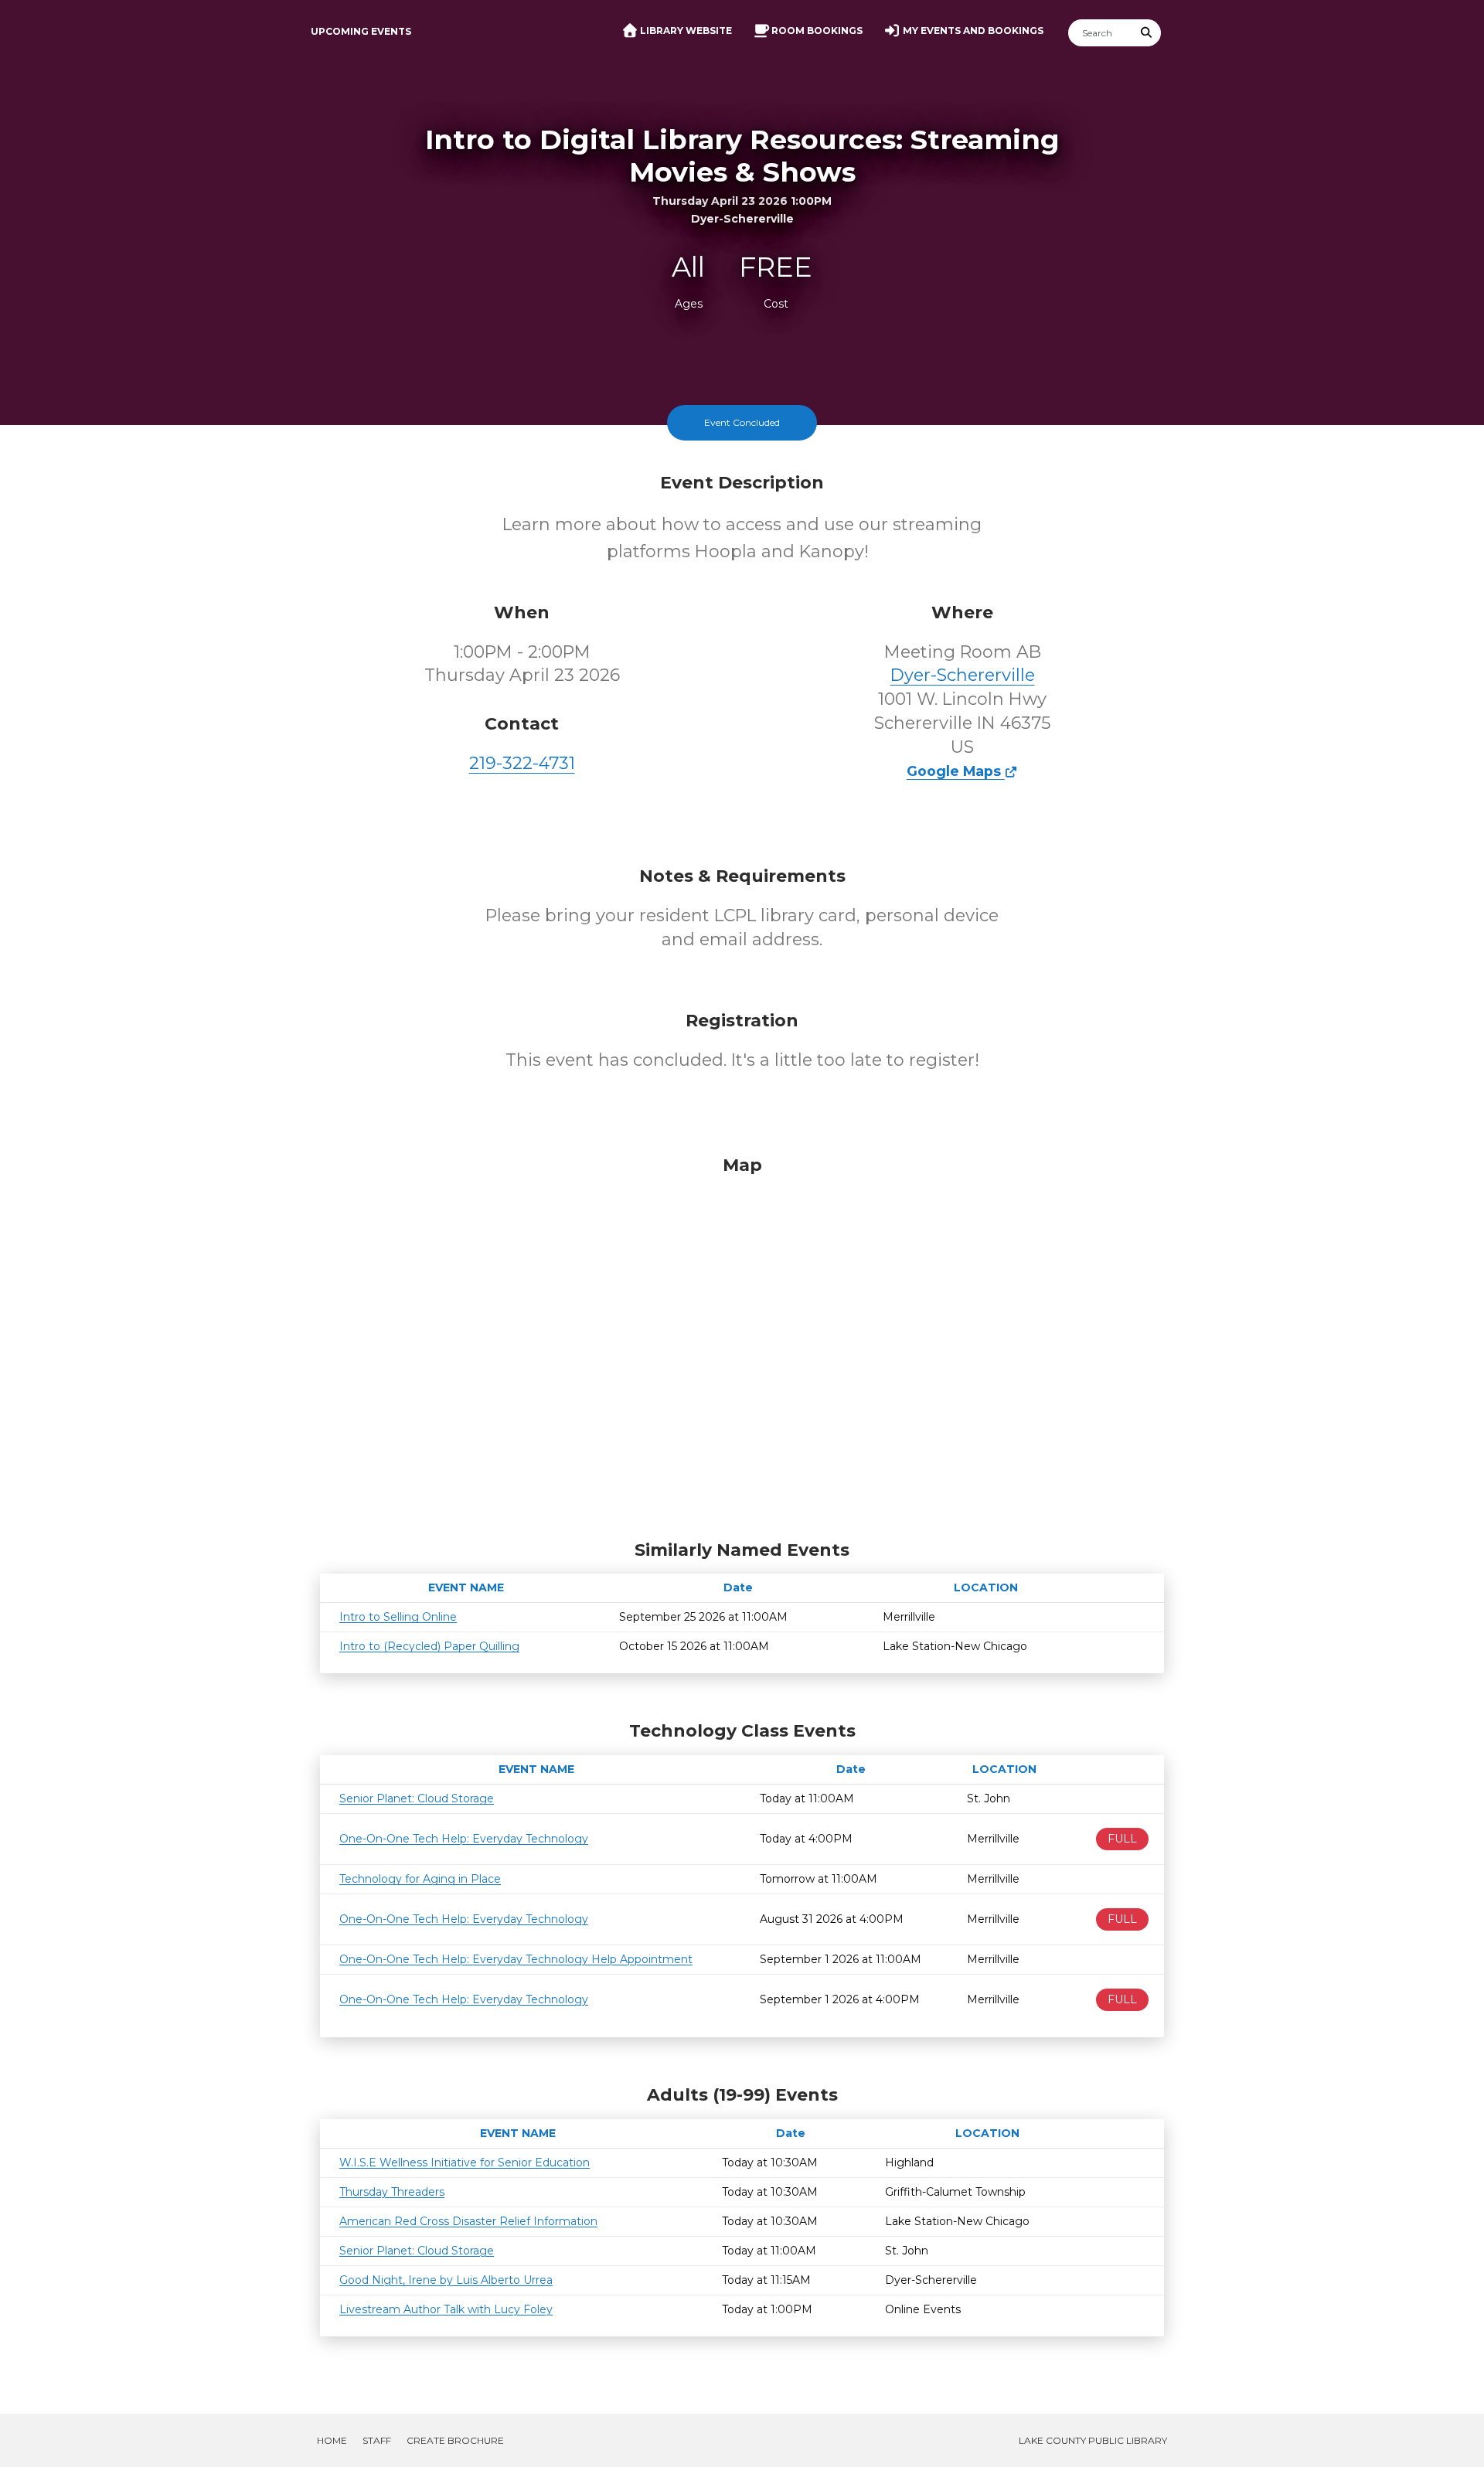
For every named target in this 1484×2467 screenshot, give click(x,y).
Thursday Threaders (392, 2192)
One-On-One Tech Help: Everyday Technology (464, 1839)
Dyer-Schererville (963, 675)
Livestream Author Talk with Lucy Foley (446, 2309)
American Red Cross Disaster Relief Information (468, 2221)
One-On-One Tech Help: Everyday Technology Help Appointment (516, 1959)
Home (332, 2440)
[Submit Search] (1147, 33)
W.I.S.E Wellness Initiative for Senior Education (465, 2162)
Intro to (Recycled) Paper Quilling (429, 1646)
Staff (377, 2440)
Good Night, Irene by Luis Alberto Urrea (446, 2280)
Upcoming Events (361, 31)
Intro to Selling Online (398, 1617)
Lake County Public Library (1093, 2440)
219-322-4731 (522, 763)
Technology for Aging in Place (420, 1879)
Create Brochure (455, 2440)
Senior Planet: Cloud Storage (417, 1798)
